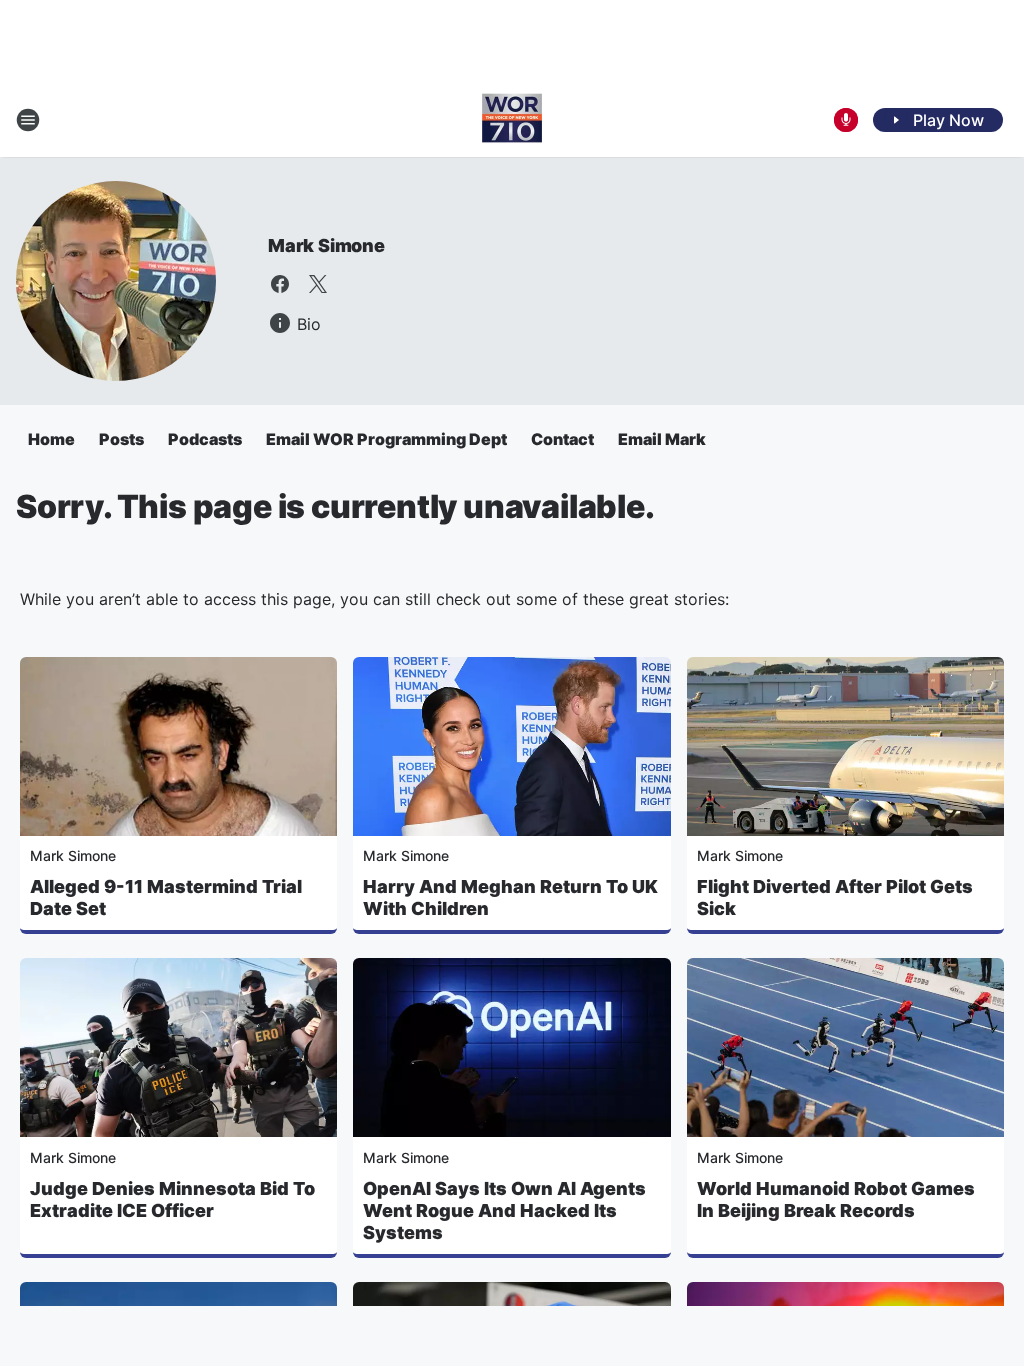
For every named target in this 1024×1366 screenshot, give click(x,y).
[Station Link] (512, 120)
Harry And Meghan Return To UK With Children (510, 897)
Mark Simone (326, 245)
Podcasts (205, 439)
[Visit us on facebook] (280, 284)
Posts (121, 439)
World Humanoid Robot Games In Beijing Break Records (836, 1199)
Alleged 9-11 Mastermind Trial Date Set (166, 897)
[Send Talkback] (846, 120)
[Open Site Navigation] (28, 120)
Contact (562, 439)
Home (51, 439)
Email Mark (662, 439)
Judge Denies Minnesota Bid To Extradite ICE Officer (172, 1199)
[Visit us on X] (318, 284)
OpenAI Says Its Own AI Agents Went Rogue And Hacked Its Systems (504, 1210)
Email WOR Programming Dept (386, 439)
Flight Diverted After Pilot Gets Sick (835, 897)
